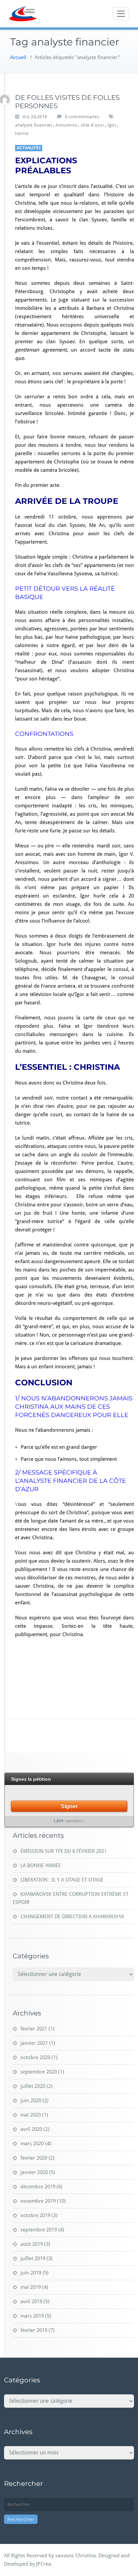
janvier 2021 (34, 2043)
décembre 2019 (38, 2187)
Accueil (18, 57)
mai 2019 (31, 2287)
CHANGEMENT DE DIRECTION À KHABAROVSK (72, 1917)
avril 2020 (31, 2129)
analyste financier (34, 125)
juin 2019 (31, 2273)
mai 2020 (31, 2115)
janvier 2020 (34, 2172)
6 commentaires (82, 117)
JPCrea (44, 2564)
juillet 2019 (33, 2258)
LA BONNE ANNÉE (41, 1865)
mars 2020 (32, 2144)
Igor (112, 125)
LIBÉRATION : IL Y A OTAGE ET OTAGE (62, 1880)
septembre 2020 (39, 2072)
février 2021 (34, 2029)
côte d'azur (93, 125)
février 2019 (34, 2330)
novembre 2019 (38, 2201)
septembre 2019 (39, 2230)
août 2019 (32, 2244)
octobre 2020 (35, 2057)
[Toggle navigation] (121, 14)
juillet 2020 (33, 2086)
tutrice (22, 133)
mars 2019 (32, 2316)
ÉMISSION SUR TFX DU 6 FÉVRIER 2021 (64, 1851)
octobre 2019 (35, 2215)
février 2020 (34, 2158)
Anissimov (66, 125)
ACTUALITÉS (29, 148)
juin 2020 (31, 2101)
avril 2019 (31, 2302)
